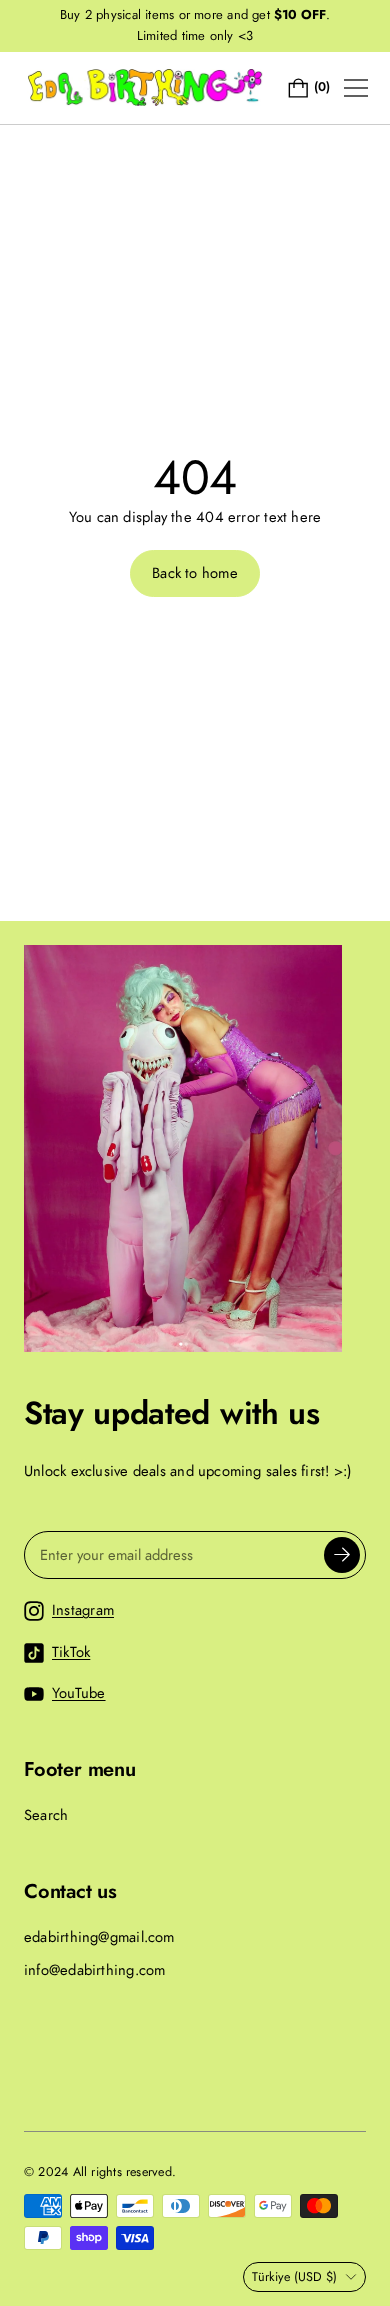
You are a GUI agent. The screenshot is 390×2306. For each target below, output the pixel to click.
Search (46, 1815)
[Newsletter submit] (342, 1555)
